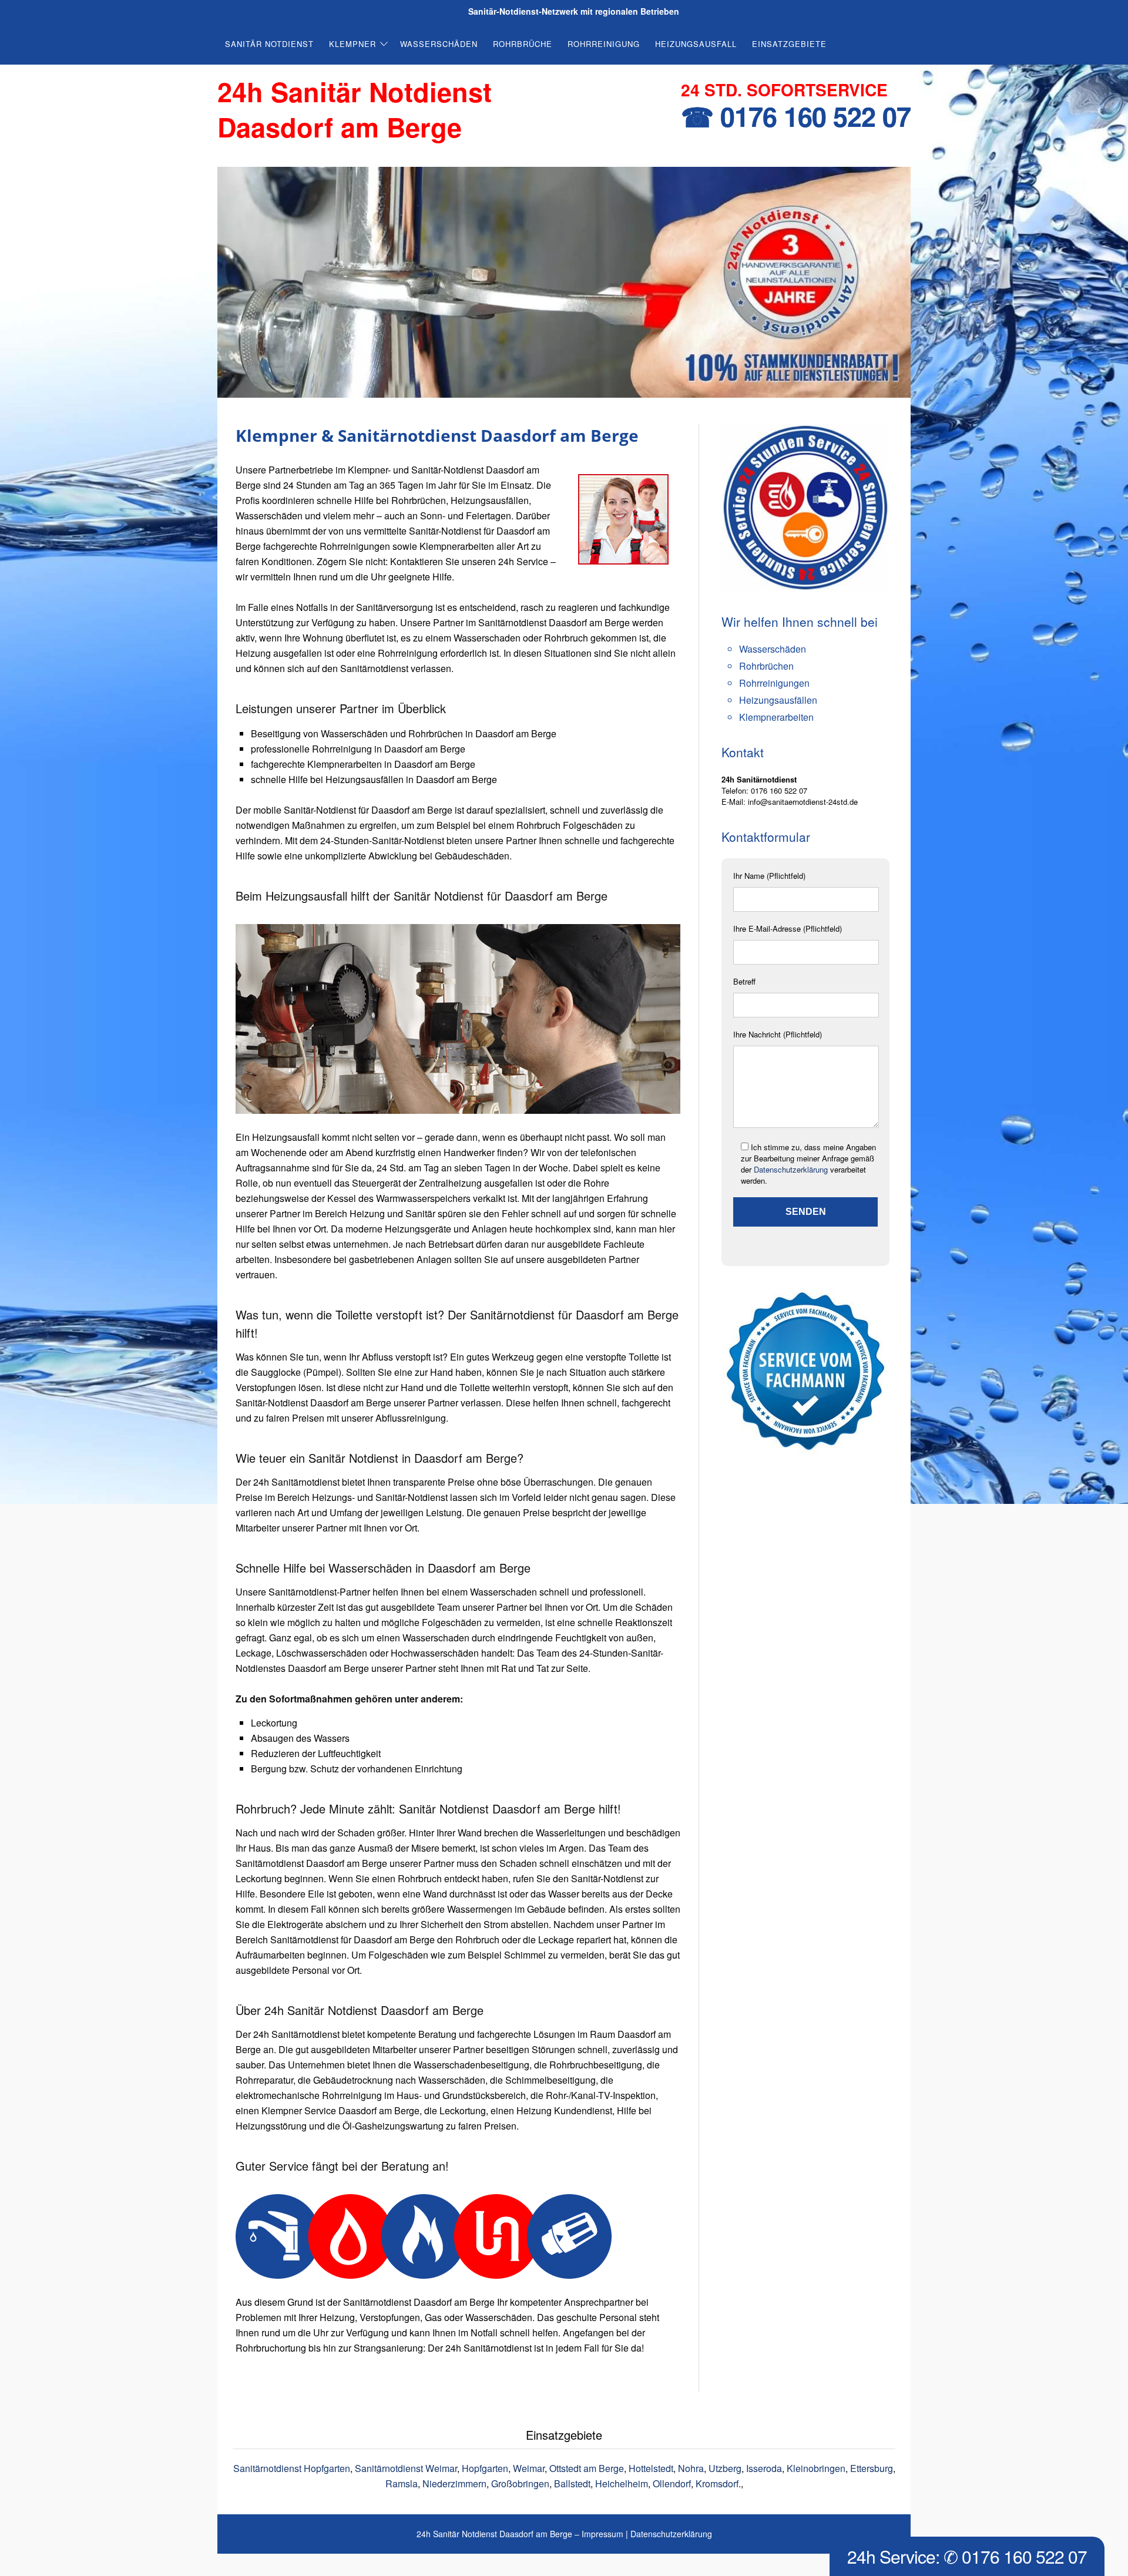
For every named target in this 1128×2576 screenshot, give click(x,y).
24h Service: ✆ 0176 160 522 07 (967, 2556)
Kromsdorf (717, 2483)
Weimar (529, 2468)
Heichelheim (622, 2483)
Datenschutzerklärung (791, 1169)
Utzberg (725, 2468)
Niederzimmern (454, 2483)
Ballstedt (572, 2483)
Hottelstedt (651, 2468)
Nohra (691, 2468)
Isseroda (764, 2468)
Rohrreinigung (604, 44)
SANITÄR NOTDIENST (269, 44)
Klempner (352, 44)
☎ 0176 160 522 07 (796, 116)
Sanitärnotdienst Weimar (406, 2468)
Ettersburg (872, 2468)
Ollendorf (672, 2483)
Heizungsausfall (696, 44)
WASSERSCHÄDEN (439, 44)
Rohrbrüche (523, 44)
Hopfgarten (485, 2468)
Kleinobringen (816, 2468)
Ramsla (402, 2483)
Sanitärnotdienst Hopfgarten (292, 2468)
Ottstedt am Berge (587, 2468)
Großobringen (520, 2483)
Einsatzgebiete (789, 44)
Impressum (602, 2534)
